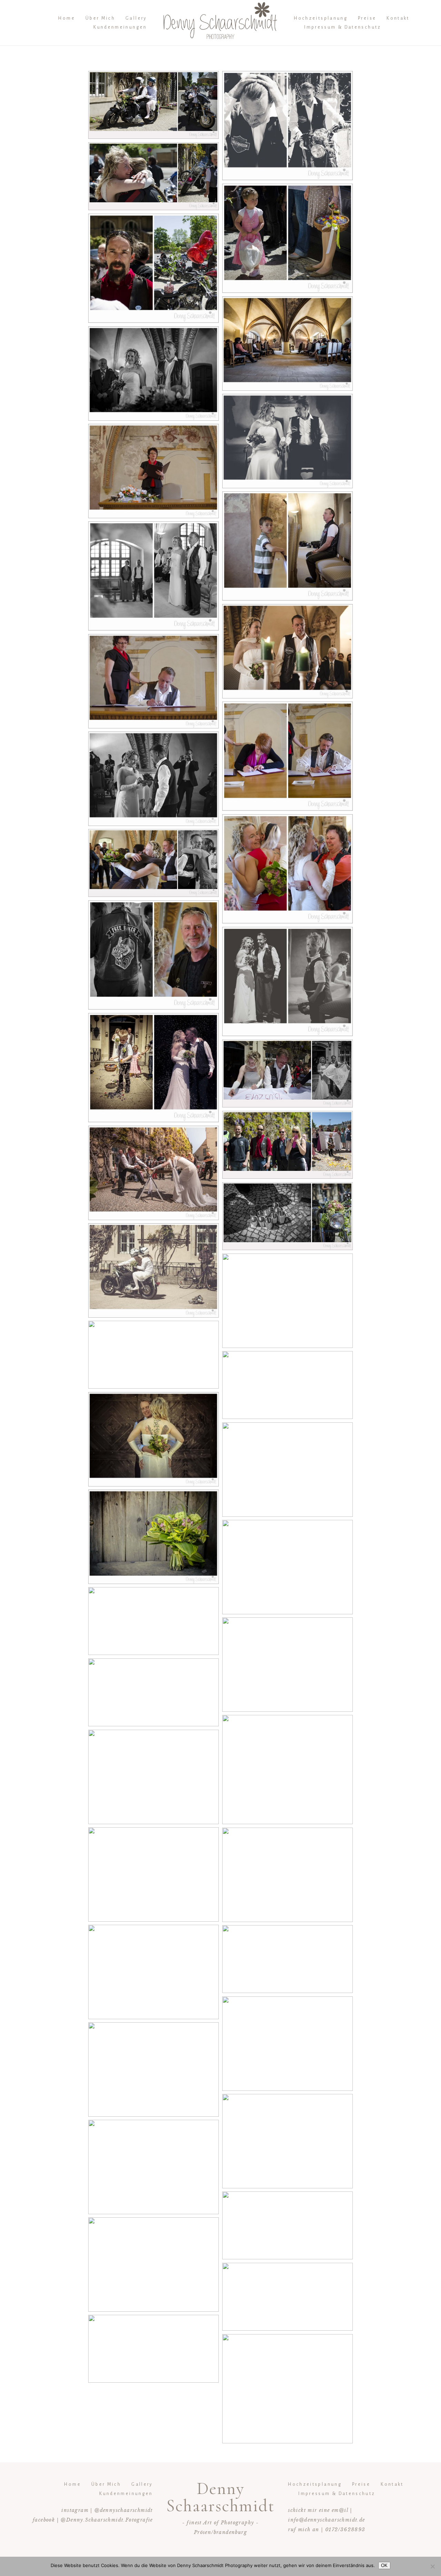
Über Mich (100, 18)
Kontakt (398, 18)
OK (384, 2565)
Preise (367, 18)
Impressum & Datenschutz (343, 27)
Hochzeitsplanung (321, 18)
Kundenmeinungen (120, 27)
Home (66, 18)
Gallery (136, 18)
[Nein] (432, 2566)
